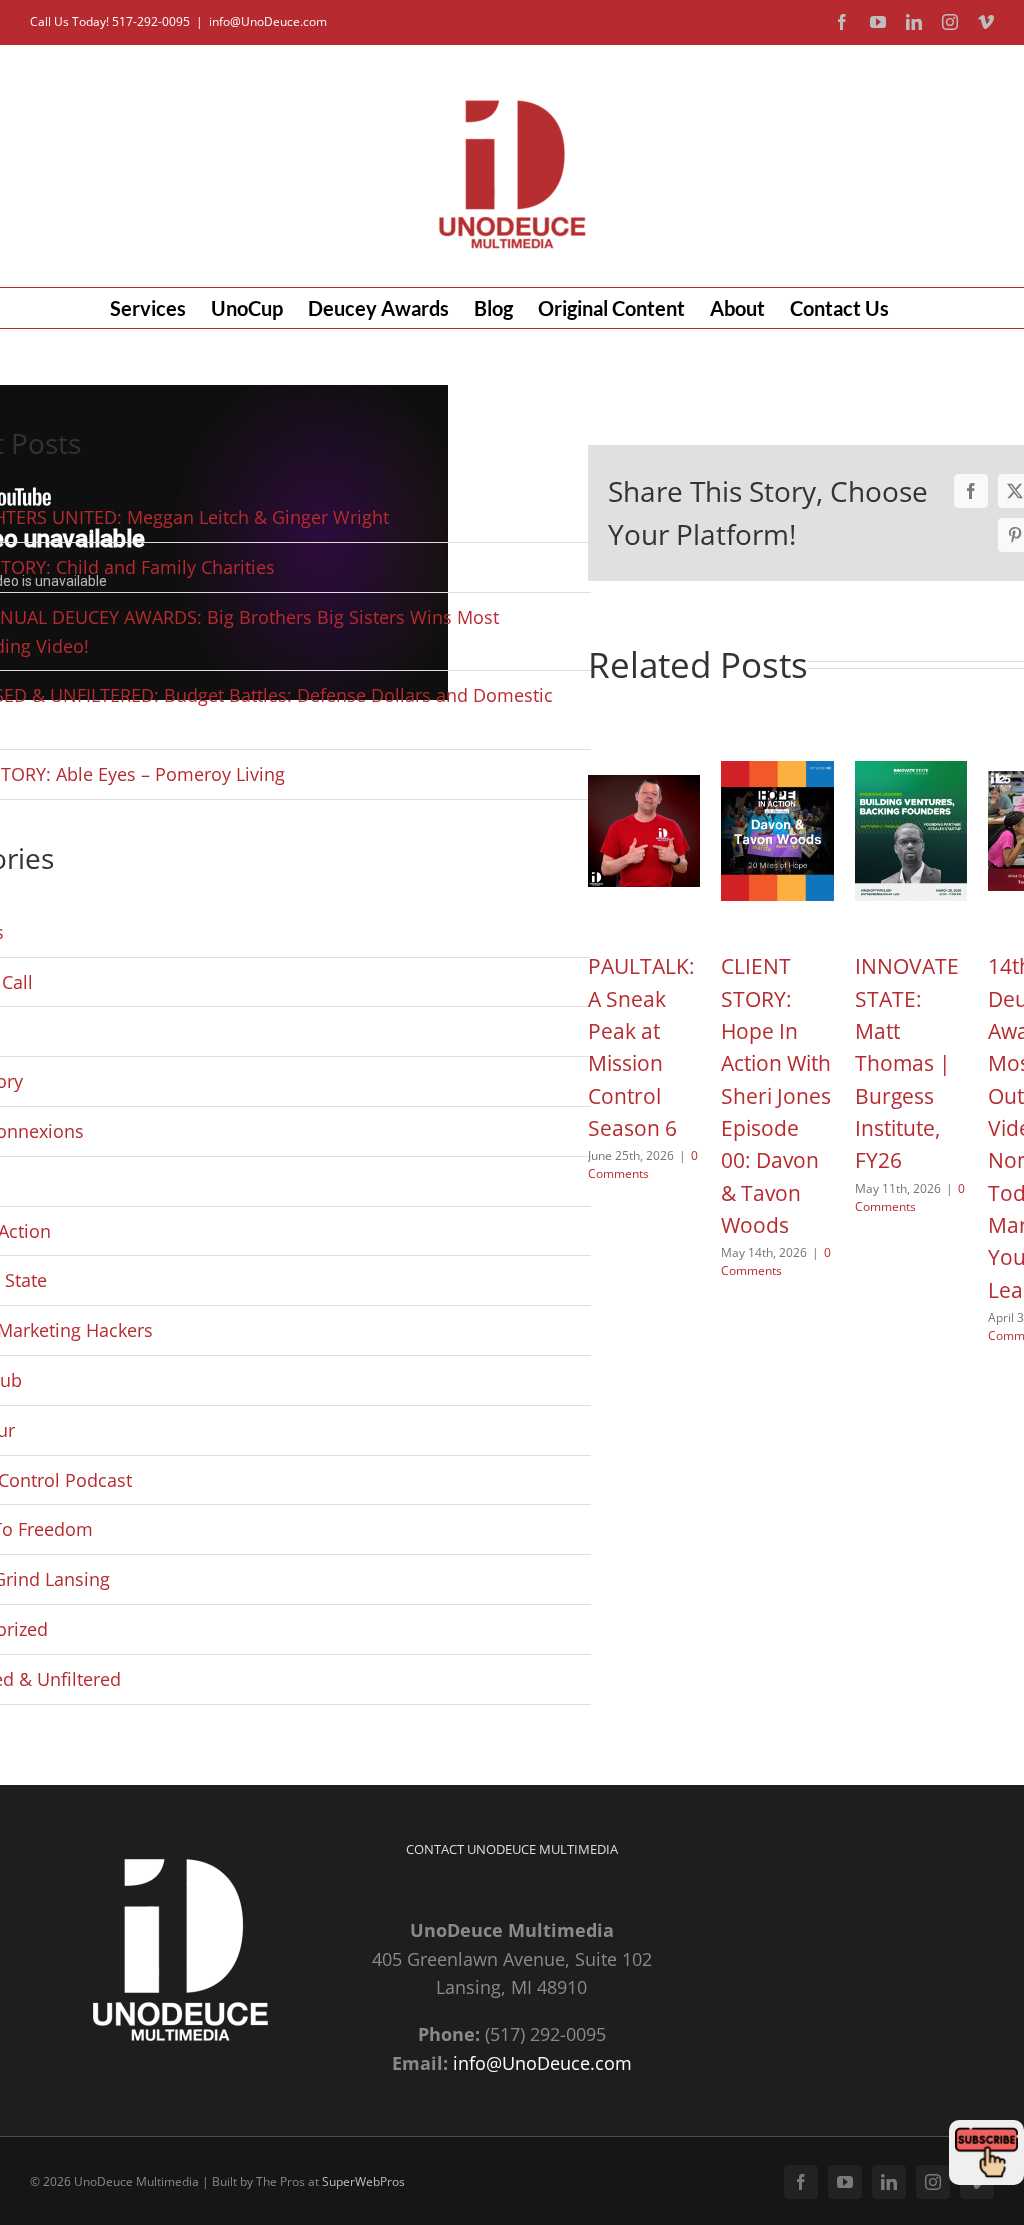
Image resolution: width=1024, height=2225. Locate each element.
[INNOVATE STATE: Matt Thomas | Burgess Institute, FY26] (911, 743)
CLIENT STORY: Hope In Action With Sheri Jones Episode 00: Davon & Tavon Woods (776, 1095)
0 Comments (643, 1164)
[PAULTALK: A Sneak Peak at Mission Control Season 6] (644, 743)
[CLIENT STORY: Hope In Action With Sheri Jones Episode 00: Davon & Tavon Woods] (777, 743)
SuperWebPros (363, 2181)
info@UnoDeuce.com (268, 21)
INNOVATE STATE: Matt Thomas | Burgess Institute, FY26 (907, 1063)
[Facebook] (971, 491)
